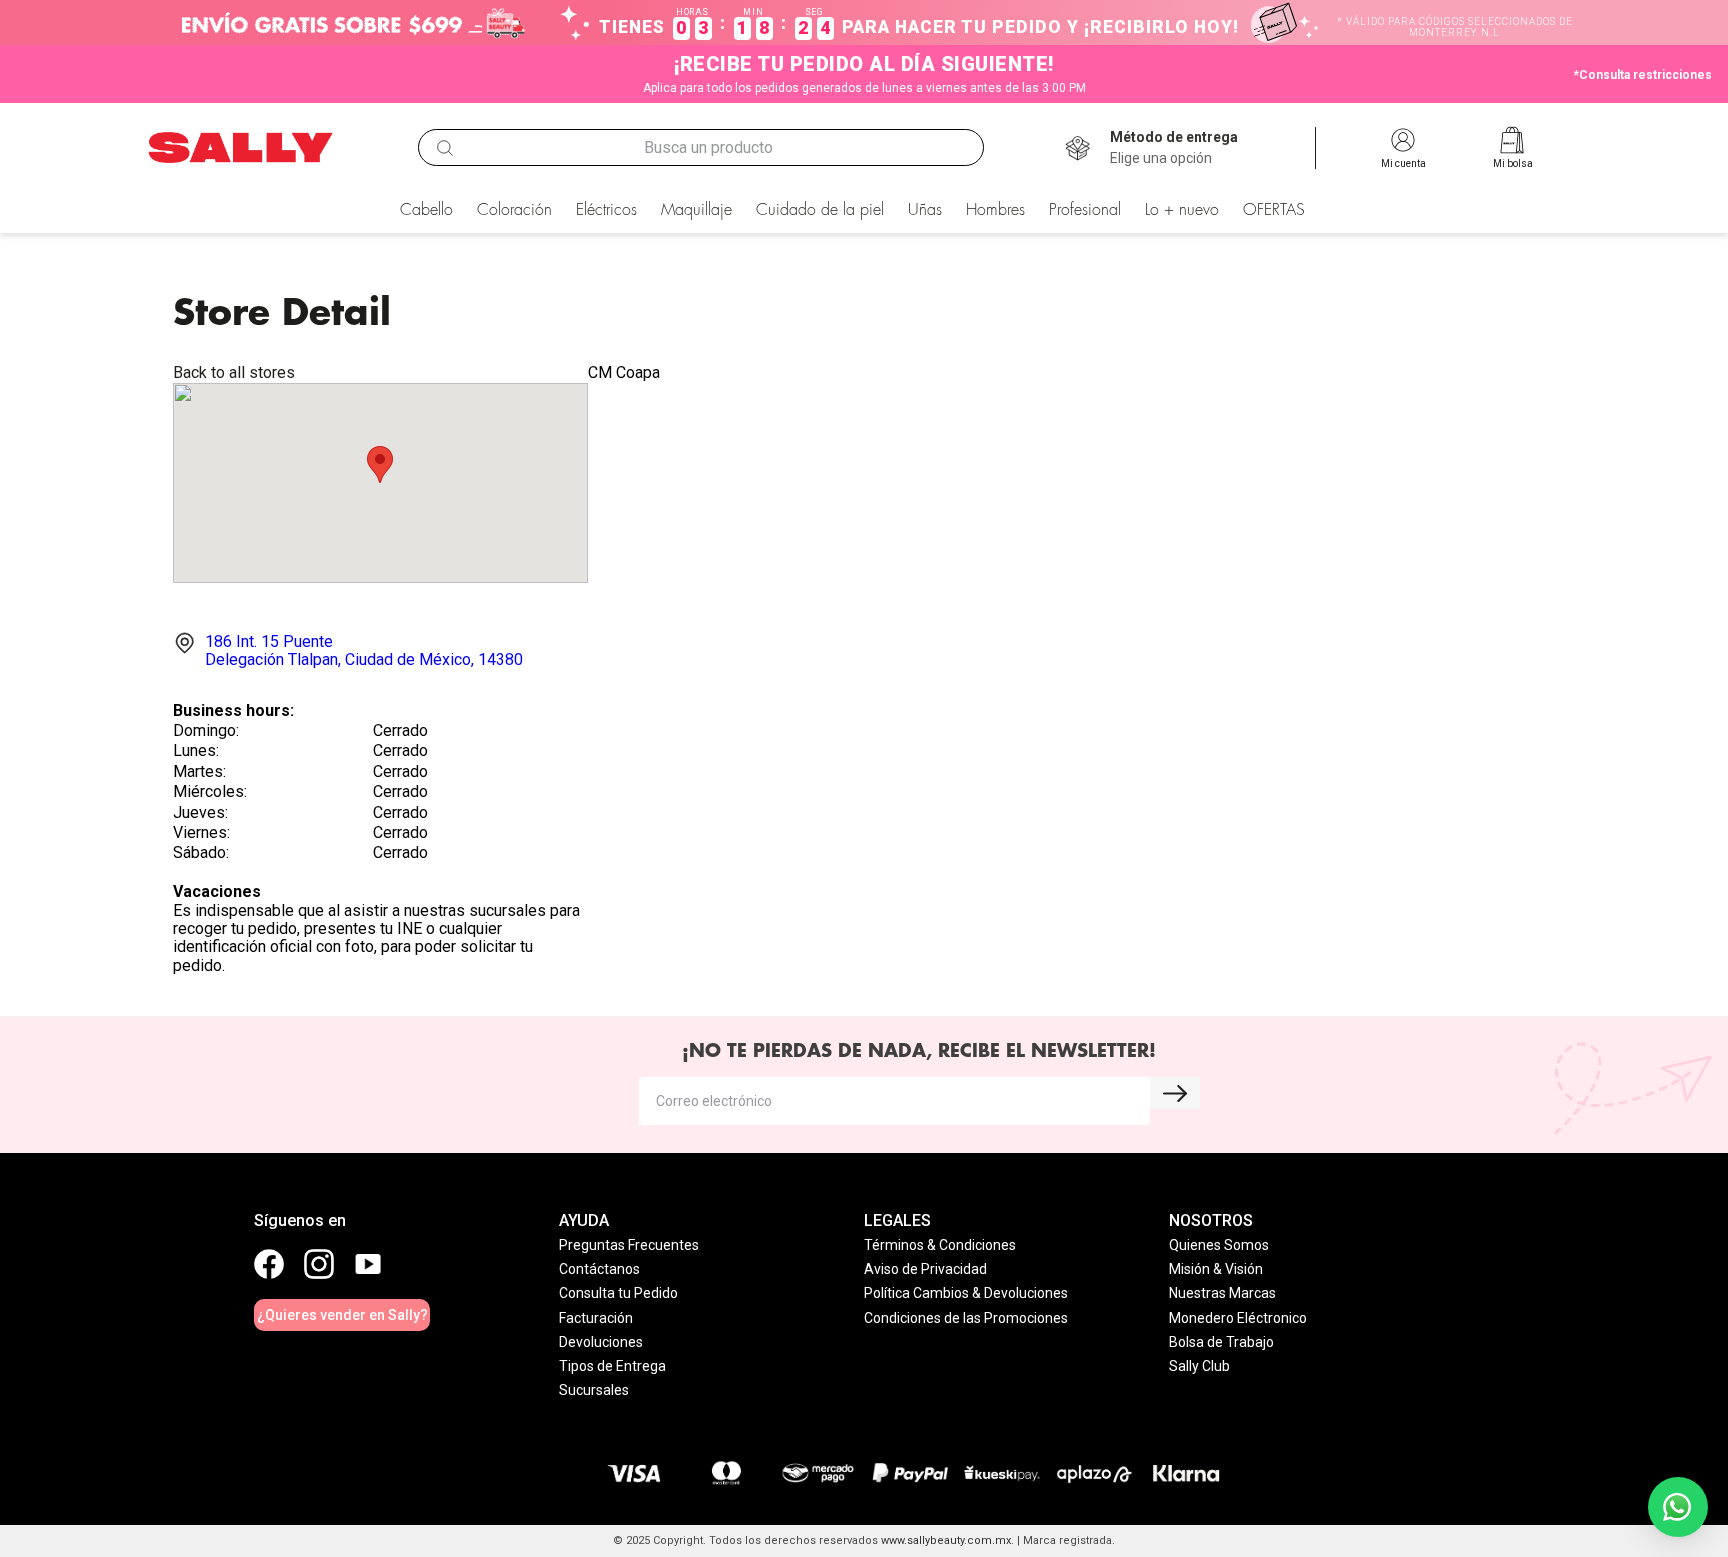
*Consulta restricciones (1643, 75)
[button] (1174, 148)
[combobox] (701, 148)
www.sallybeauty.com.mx (946, 1540)
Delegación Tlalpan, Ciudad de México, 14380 (364, 650)
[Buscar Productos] (445, 148)
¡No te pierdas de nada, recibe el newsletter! (919, 1051)
